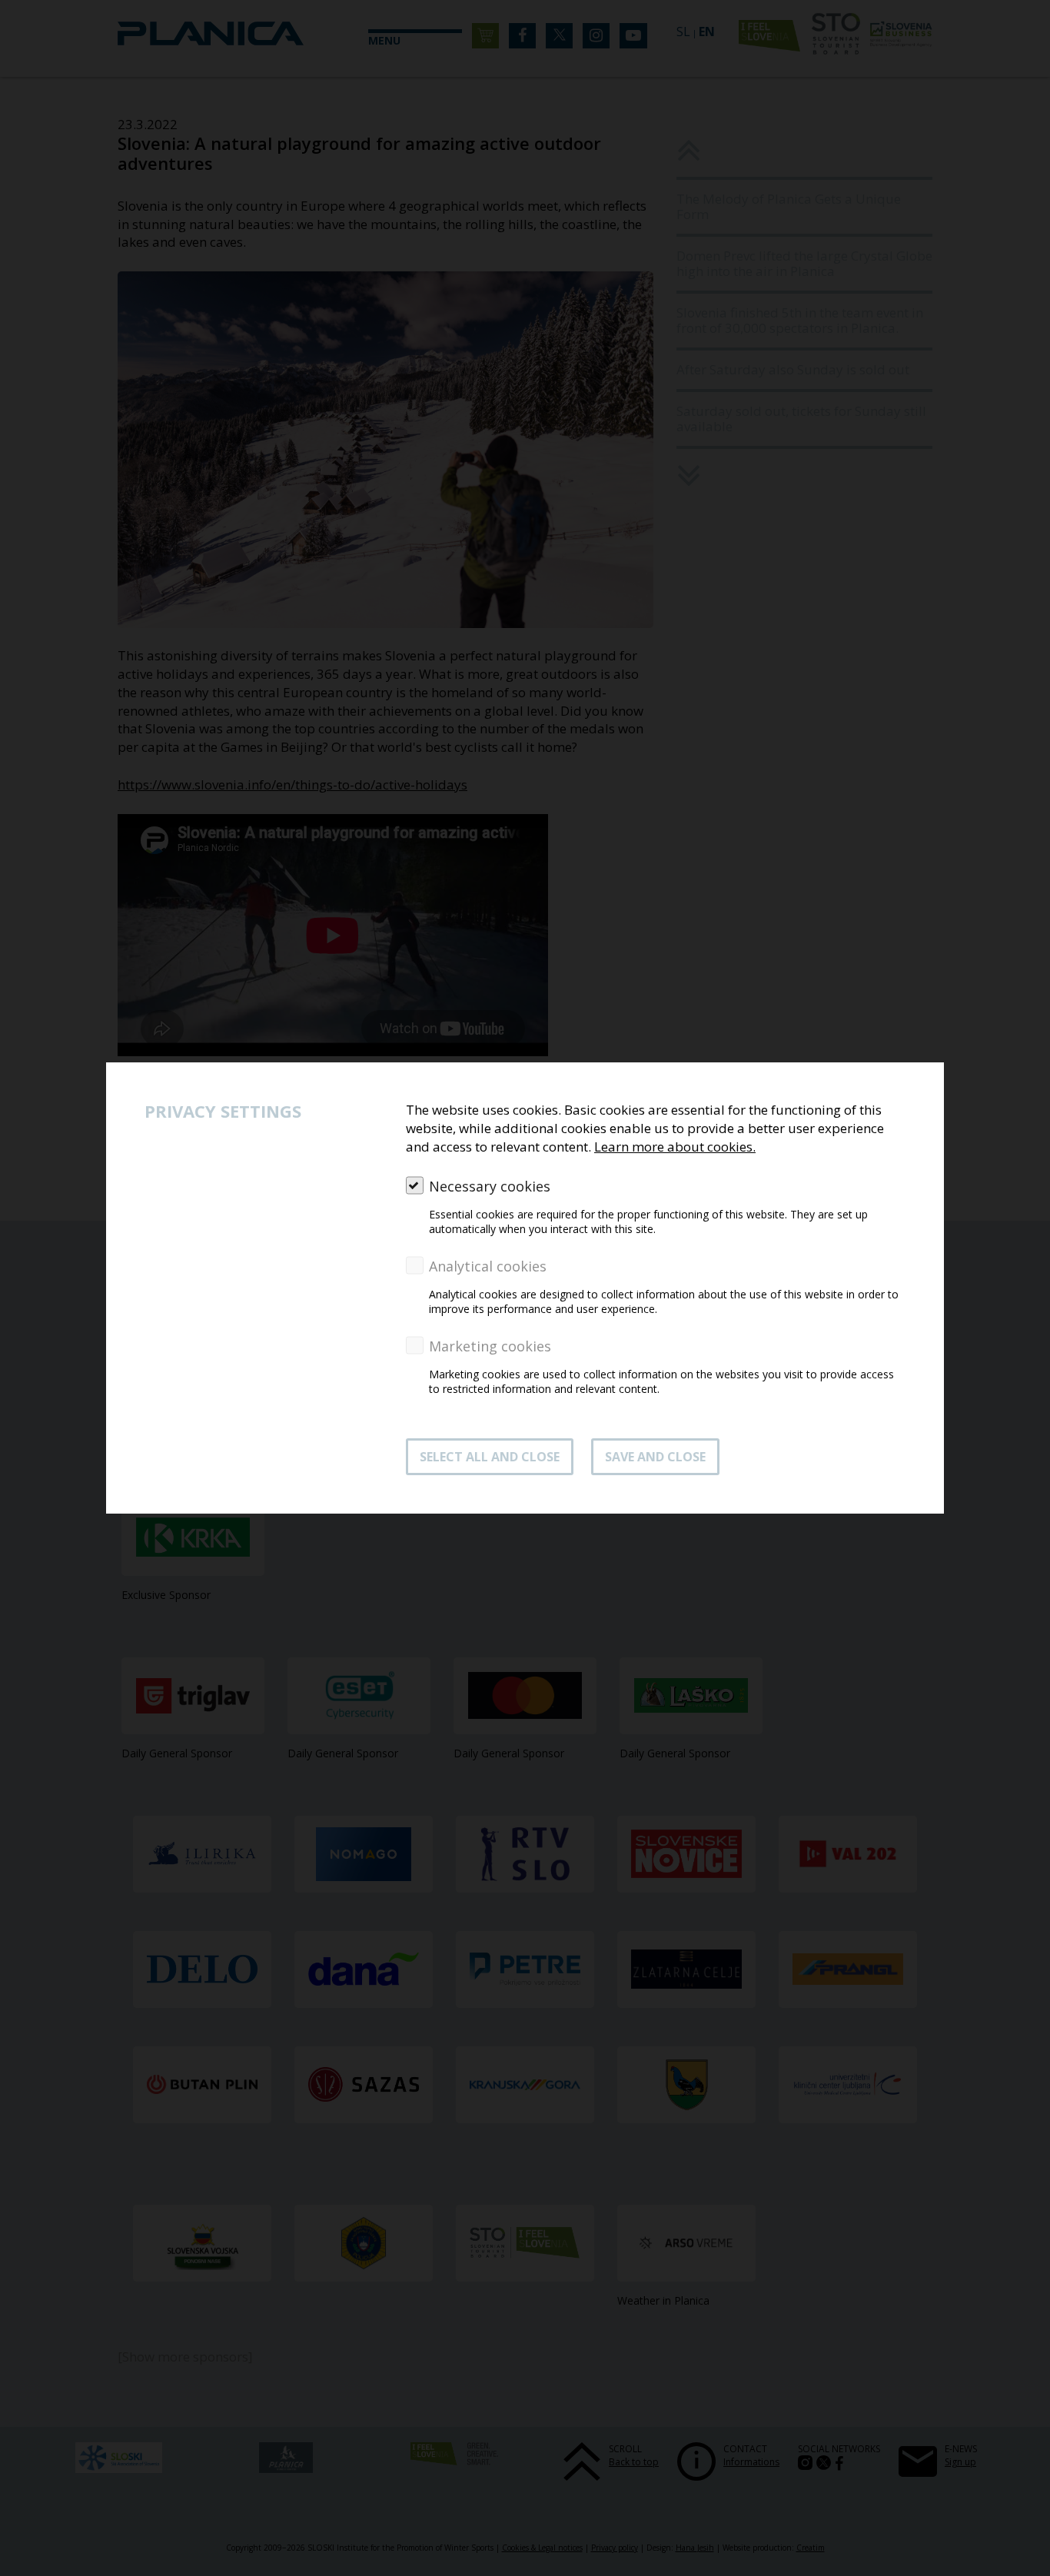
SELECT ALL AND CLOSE (490, 1457)
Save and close (655, 1457)
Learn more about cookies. (675, 1147)
